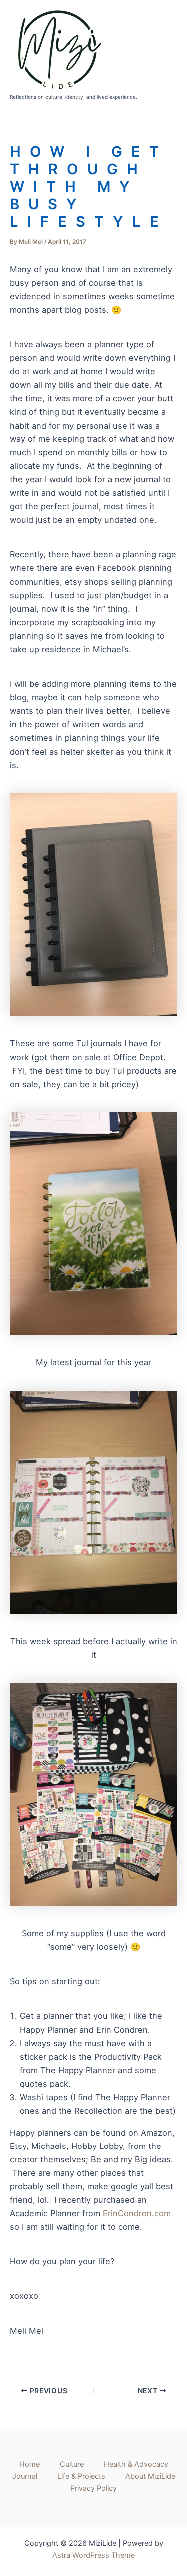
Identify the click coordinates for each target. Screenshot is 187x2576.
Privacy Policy (93, 2488)
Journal (25, 2476)
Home (30, 2464)
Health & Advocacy (136, 2464)
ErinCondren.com (137, 2213)
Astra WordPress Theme (93, 2555)
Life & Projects (81, 2476)
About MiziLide (150, 2476)
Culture (72, 2464)
